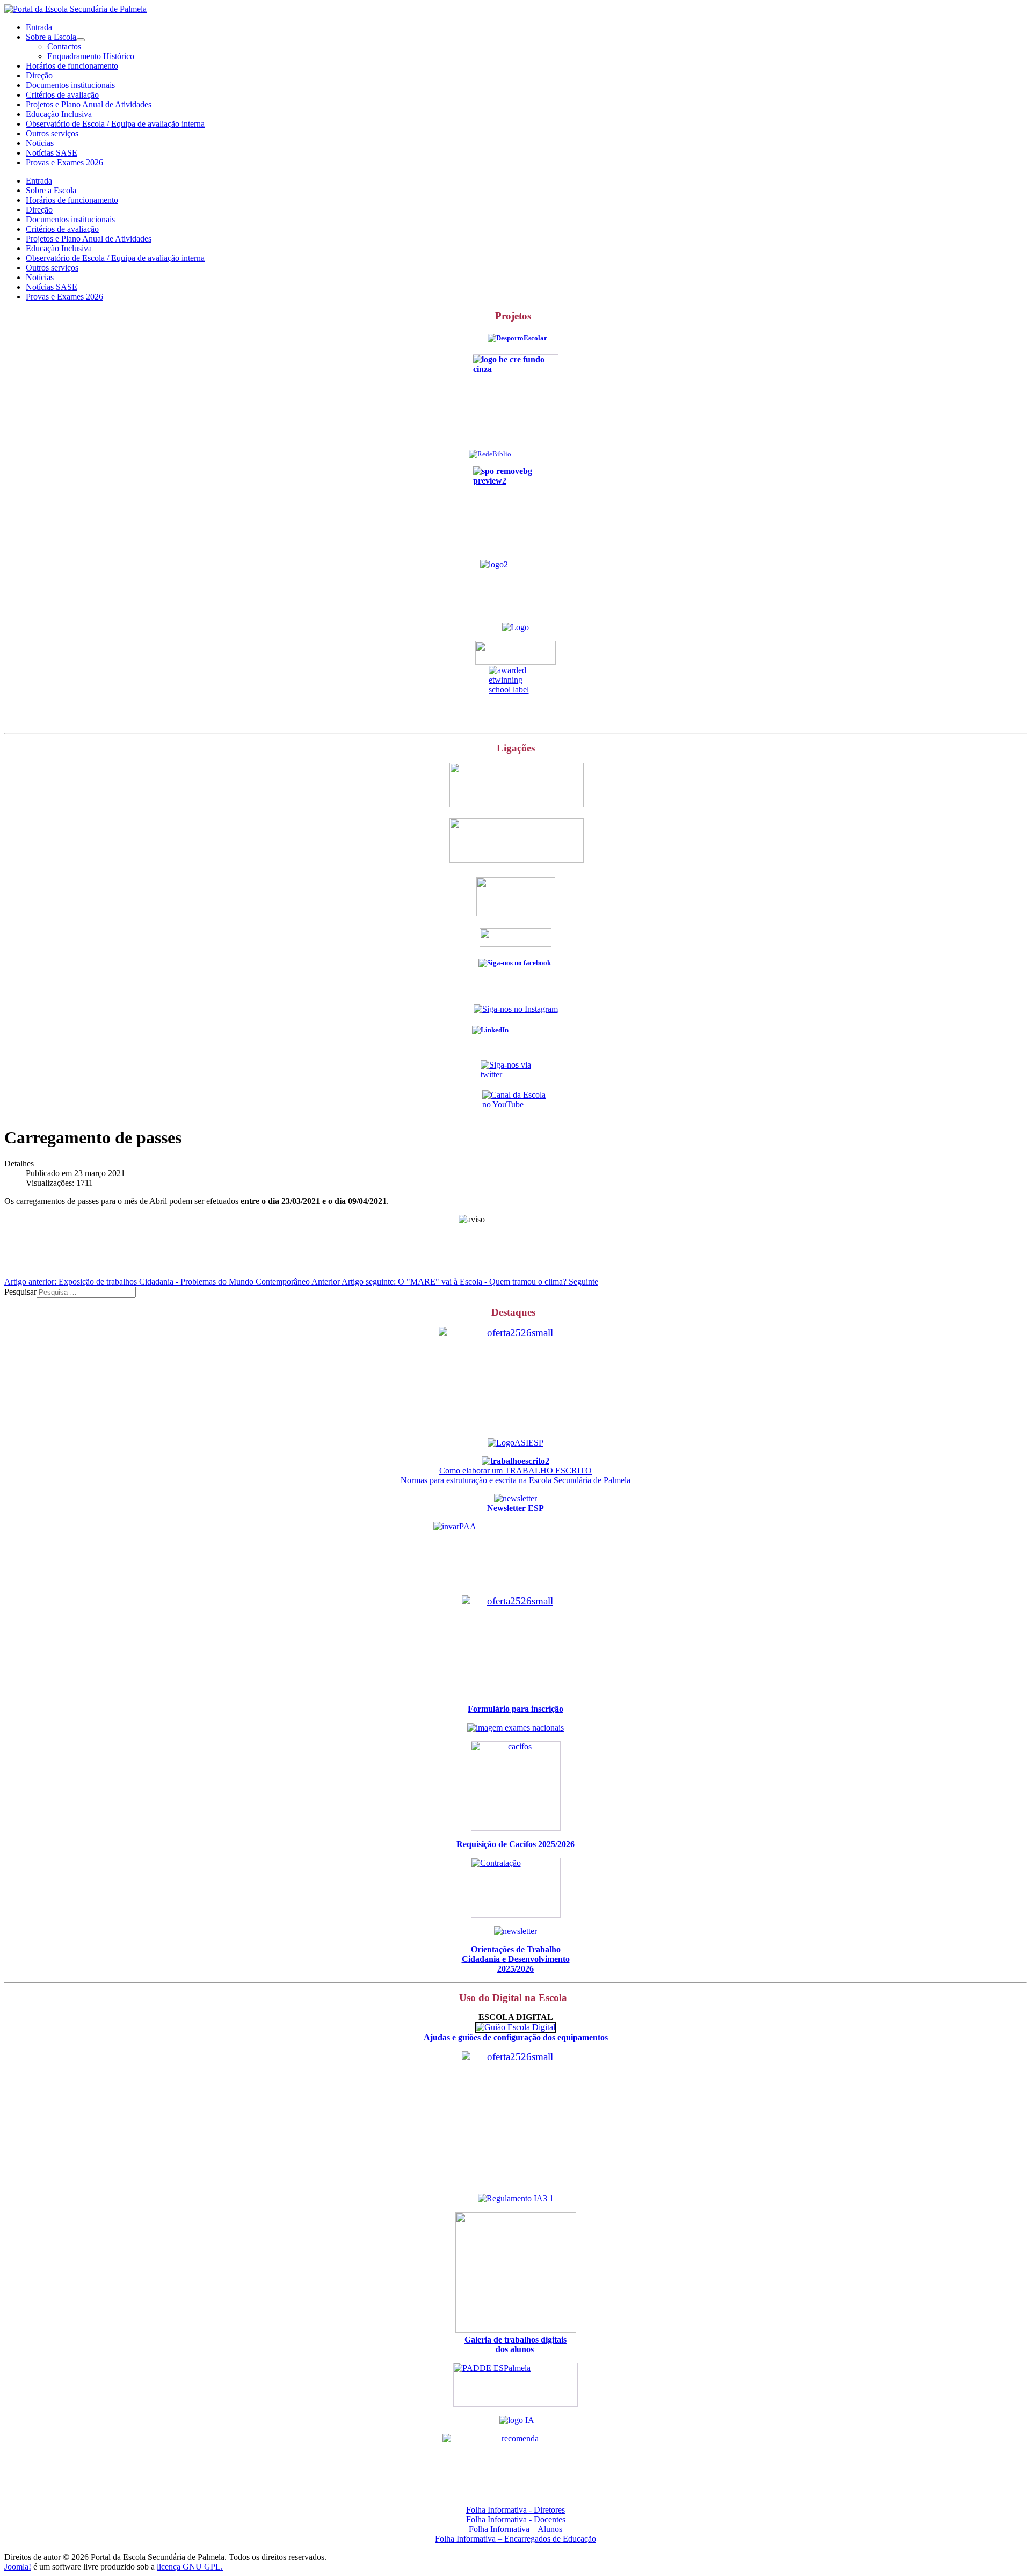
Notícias (40, 143)
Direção (39, 75)
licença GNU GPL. (190, 2567)
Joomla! (18, 2567)
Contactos (64, 46)
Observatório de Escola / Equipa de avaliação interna (115, 124)
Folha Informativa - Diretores (515, 2510)
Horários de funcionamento (72, 66)
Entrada (39, 27)
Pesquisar (20, 1292)
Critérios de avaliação (62, 95)
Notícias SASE (52, 153)
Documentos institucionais (70, 85)
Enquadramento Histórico (91, 56)
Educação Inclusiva (59, 114)
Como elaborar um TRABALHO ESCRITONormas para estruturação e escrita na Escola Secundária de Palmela (515, 1475)
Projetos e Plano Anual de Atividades (89, 104)
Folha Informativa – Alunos (515, 2529)
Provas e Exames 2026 (64, 162)
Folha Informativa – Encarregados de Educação (515, 2539)
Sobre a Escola (51, 37)
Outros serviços (52, 133)
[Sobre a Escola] (81, 40)
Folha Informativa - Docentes (516, 2519)
